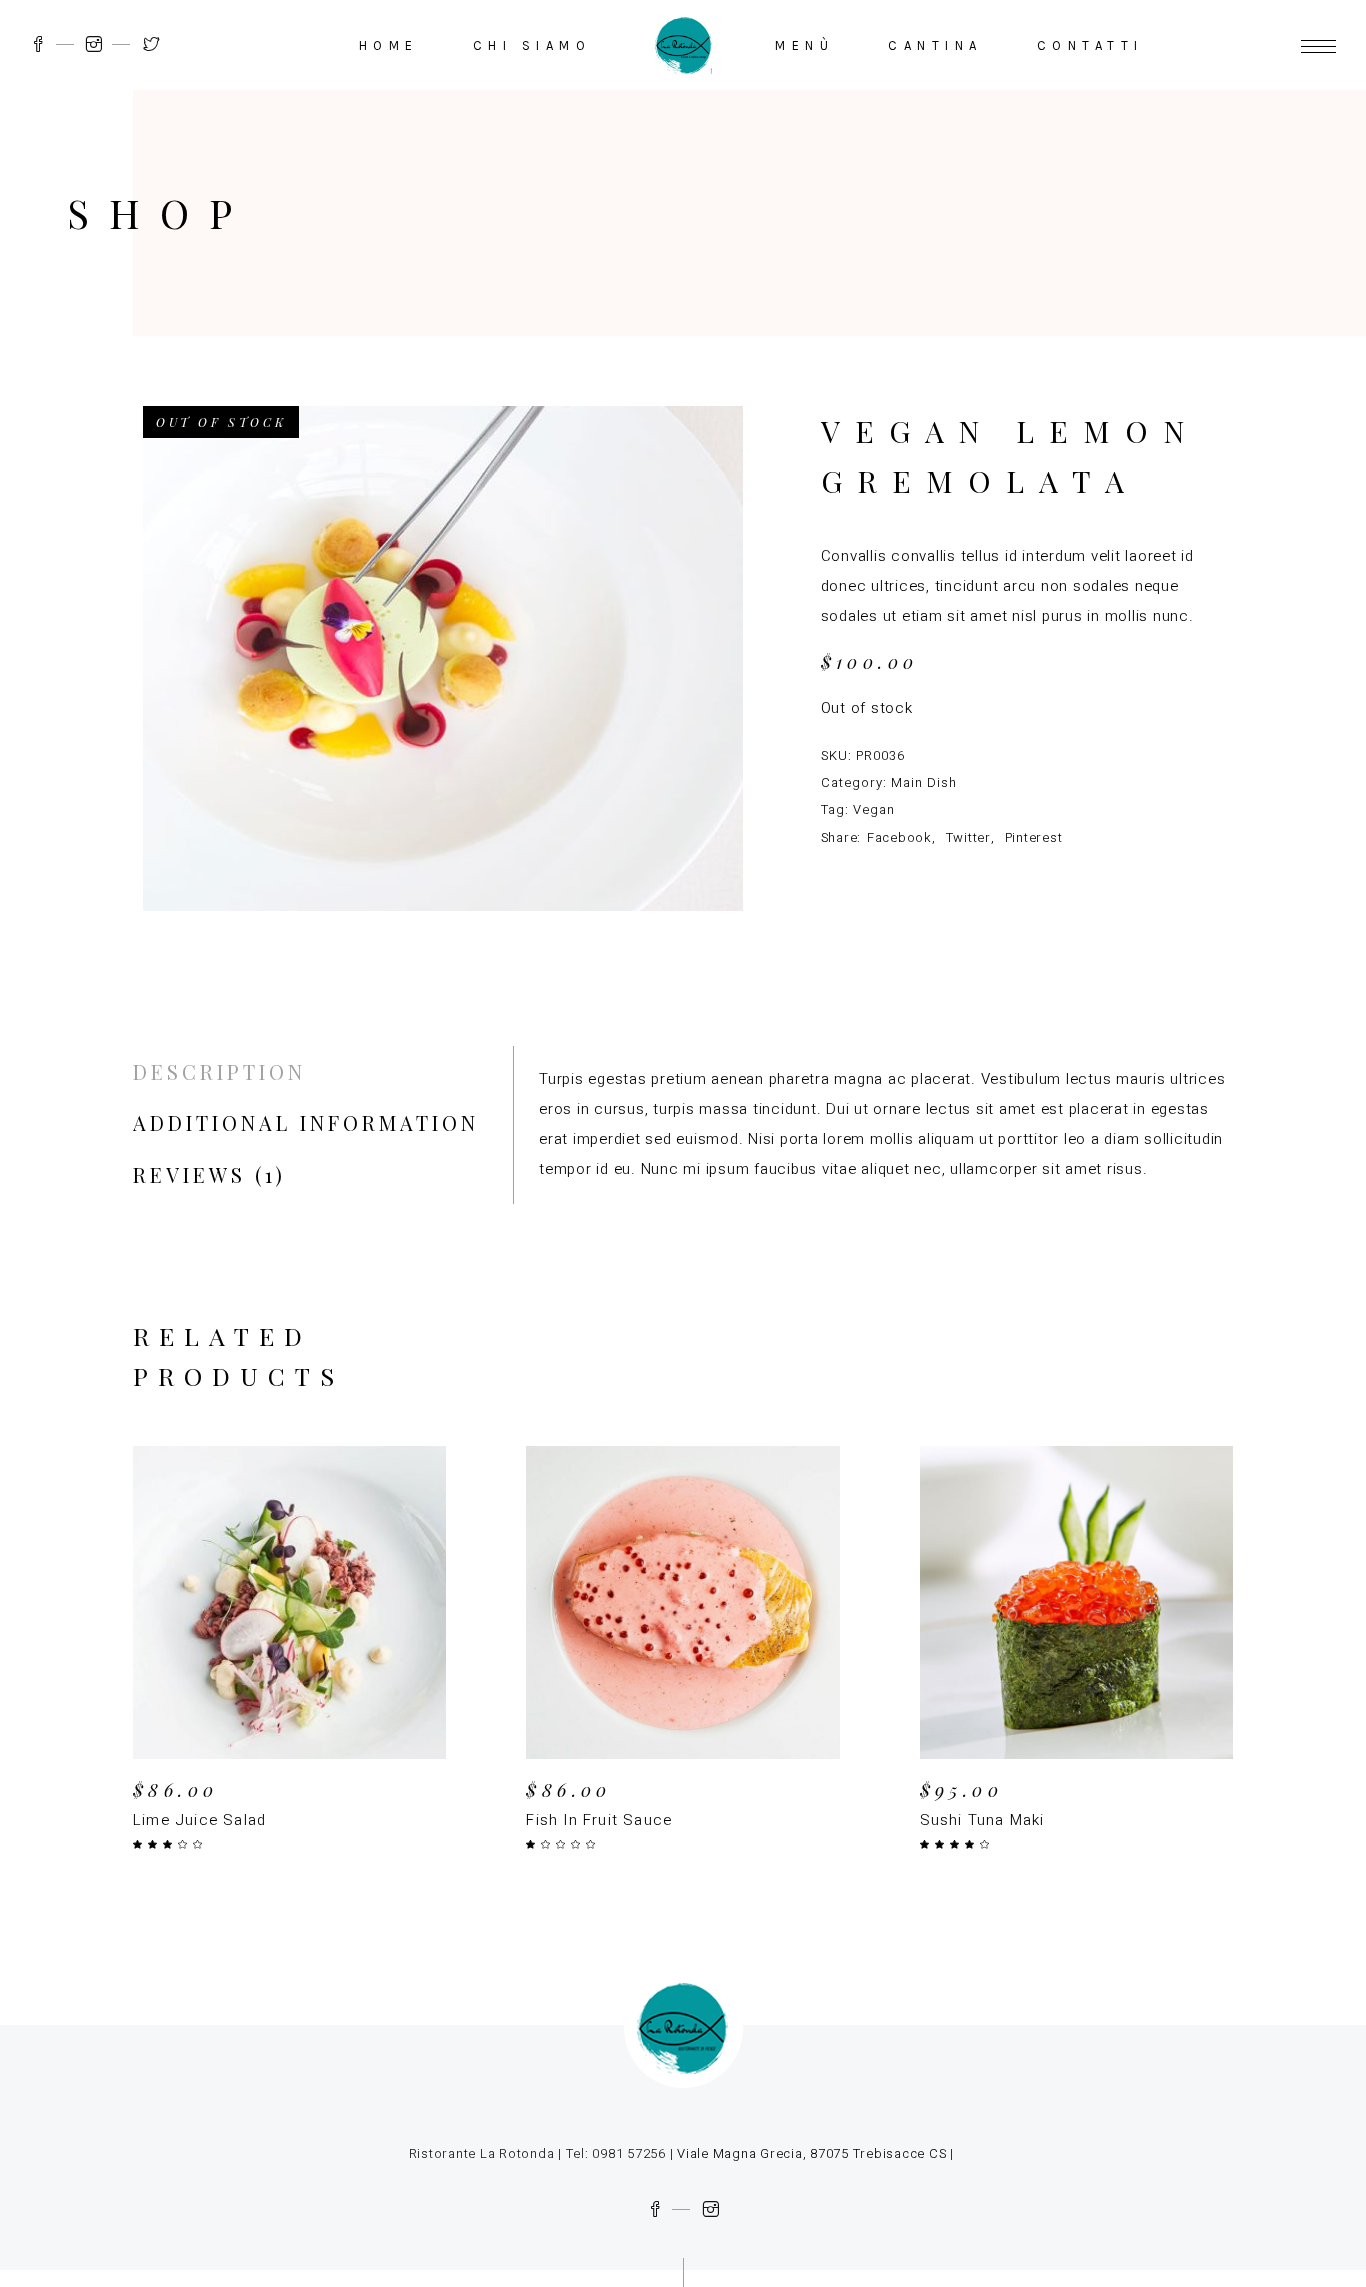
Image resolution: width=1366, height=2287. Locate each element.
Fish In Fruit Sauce (599, 1820)
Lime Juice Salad (199, 1820)
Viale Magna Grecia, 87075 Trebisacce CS (809, 2153)
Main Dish (924, 782)
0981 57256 (629, 2153)
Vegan (874, 809)
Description (219, 1071)
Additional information (306, 1122)
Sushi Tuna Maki (982, 1820)
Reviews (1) (209, 1174)
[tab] (219, 1071)
